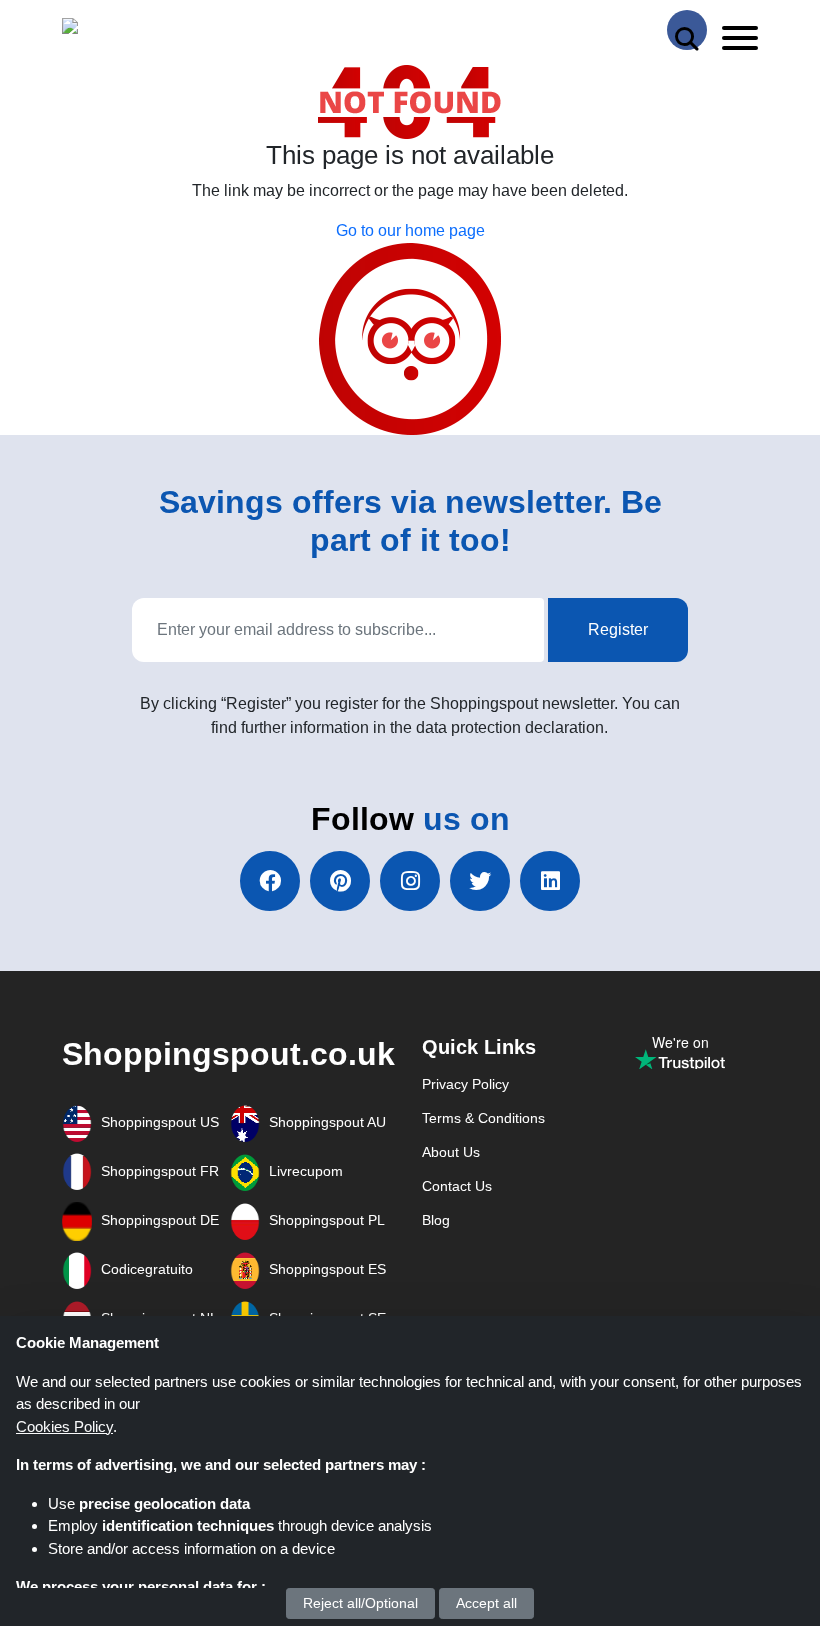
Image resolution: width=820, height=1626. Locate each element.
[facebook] (270, 881)
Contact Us (457, 1186)
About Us (451, 1152)
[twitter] (480, 881)
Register (618, 629)
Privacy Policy (465, 1084)
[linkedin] (550, 881)
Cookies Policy (64, 1426)
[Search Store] (687, 30)
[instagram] (410, 881)
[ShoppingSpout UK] (139, 30)
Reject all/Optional (360, 1603)
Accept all (486, 1603)
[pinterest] (340, 881)
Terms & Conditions (483, 1118)
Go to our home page (410, 230)
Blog (436, 1220)
